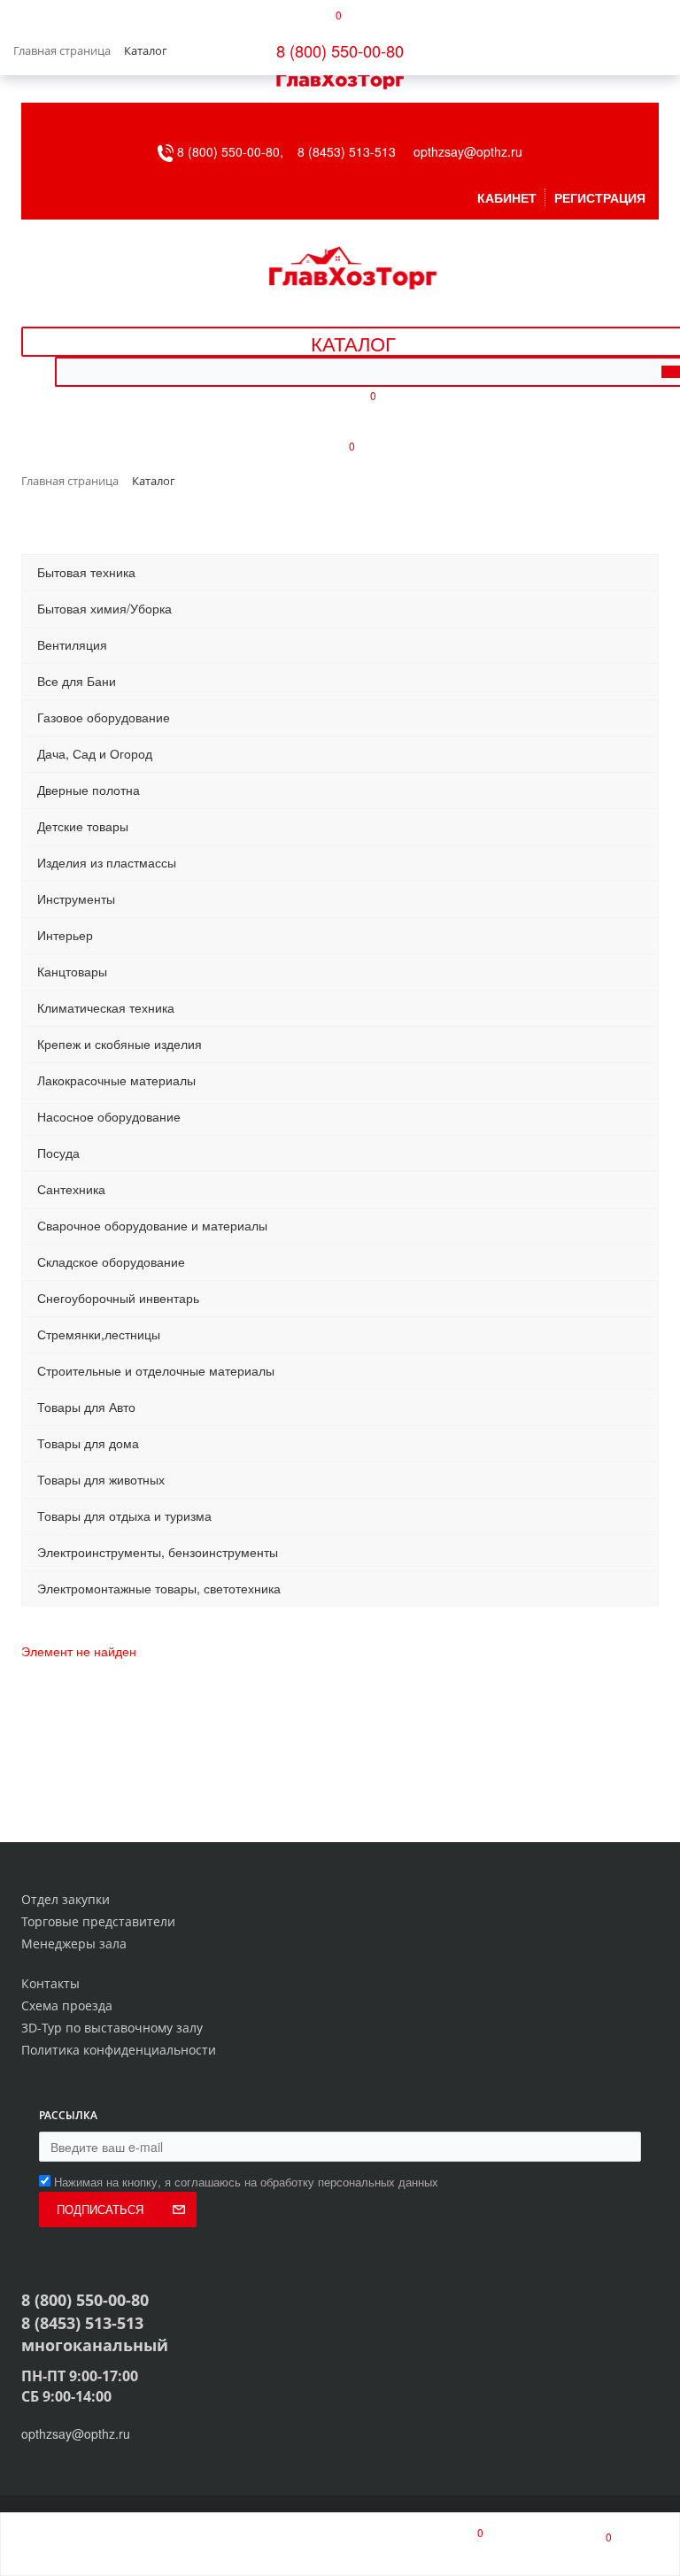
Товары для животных (101, 1479)
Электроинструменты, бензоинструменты (158, 1552)
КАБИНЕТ (507, 197)
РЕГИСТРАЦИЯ (600, 197)
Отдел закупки (66, 1899)
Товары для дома (88, 1443)
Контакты (50, 1983)
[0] (464, 2544)
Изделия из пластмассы (107, 862)
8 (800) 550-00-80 (340, 50)
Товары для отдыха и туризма (124, 1516)
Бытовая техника (86, 572)
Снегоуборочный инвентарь (118, 1298)
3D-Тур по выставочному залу (112, 2028)
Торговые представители (98, 1921)
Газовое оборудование (104, 717)
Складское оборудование (111, 1261)
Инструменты (76, 899)
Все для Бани (77, 681)
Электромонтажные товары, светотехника (159, 1588)
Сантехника (71, 1189)
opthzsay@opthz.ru (468, 151)
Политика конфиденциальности (119, 2050)
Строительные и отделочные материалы (156, 1370)
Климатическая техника (106, 1007)
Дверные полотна (89, 790)
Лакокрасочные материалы (116, 1080)
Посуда (58, 1153)
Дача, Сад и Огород (95, 753)
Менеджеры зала (74, 1944)
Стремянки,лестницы (99, 1334)
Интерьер (65, 935)
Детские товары (83, 826)
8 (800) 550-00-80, (236, 151)
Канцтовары (72, 971)
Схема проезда (67, 2005)
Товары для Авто (86, 1407)
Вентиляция (72, 644)
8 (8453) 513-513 (347, 151)
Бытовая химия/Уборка (104, 608)
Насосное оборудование (109, 1116)
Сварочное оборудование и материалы (152, 1225)
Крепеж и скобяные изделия (120, 1044)
